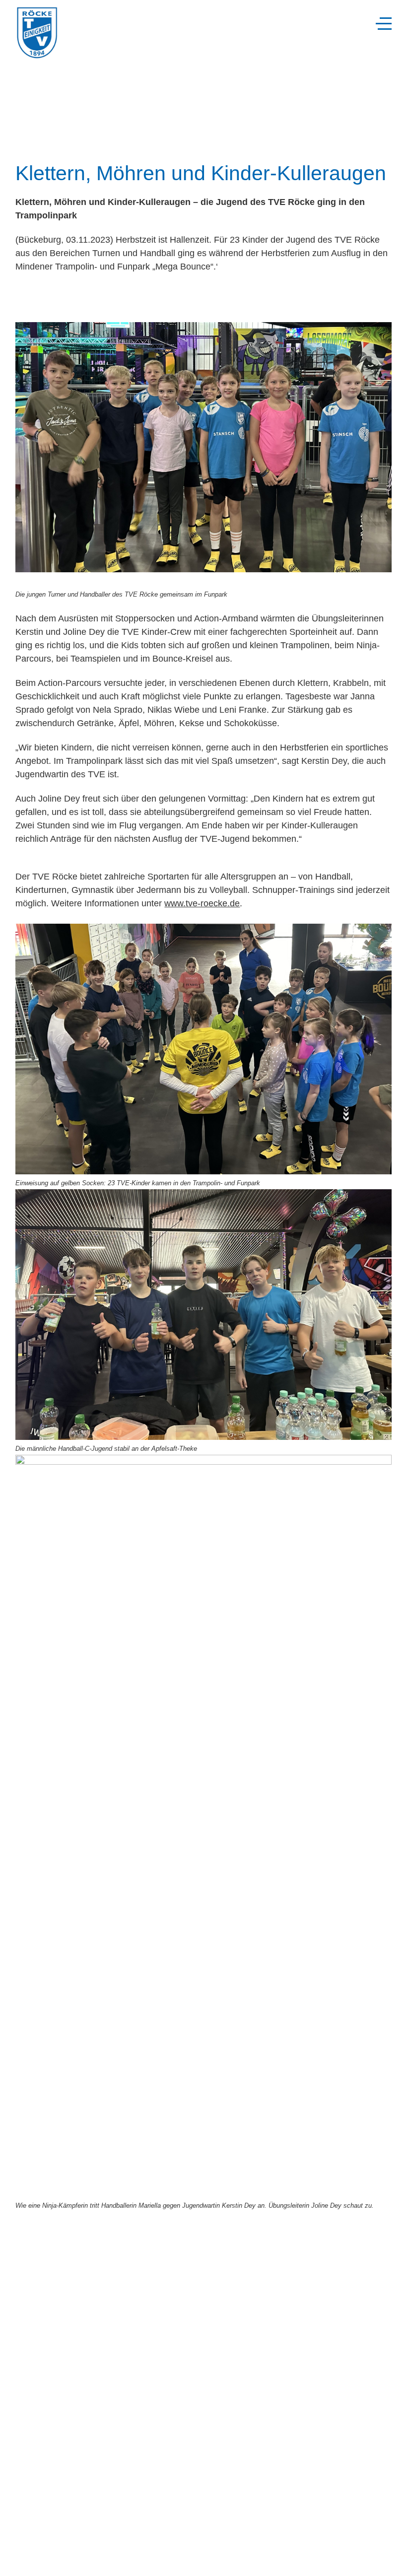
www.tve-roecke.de (202, 903)
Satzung (28, 2547)
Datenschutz (35, 2562)
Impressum (33, 2554)
